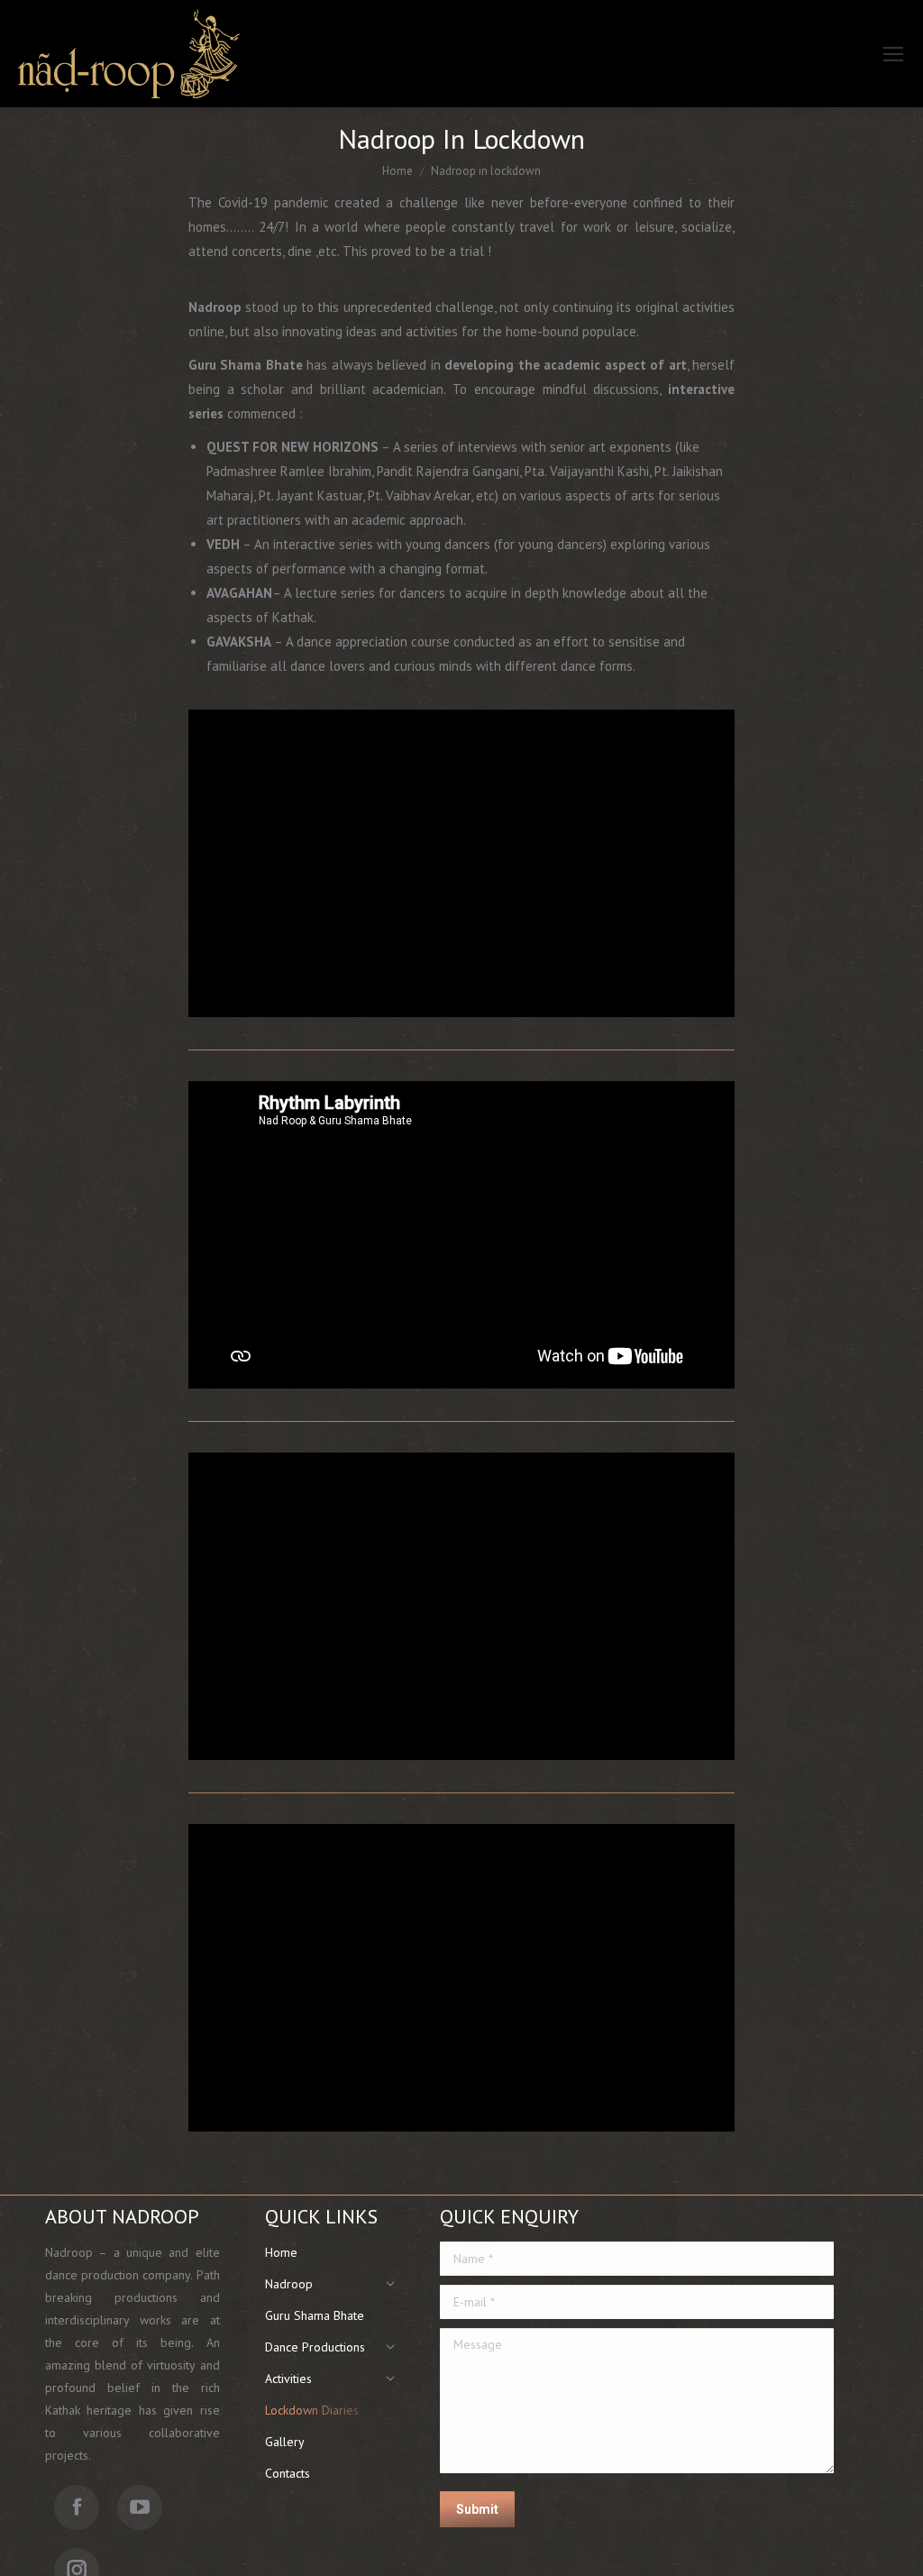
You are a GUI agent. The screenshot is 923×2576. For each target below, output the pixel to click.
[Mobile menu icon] (893, 54)
